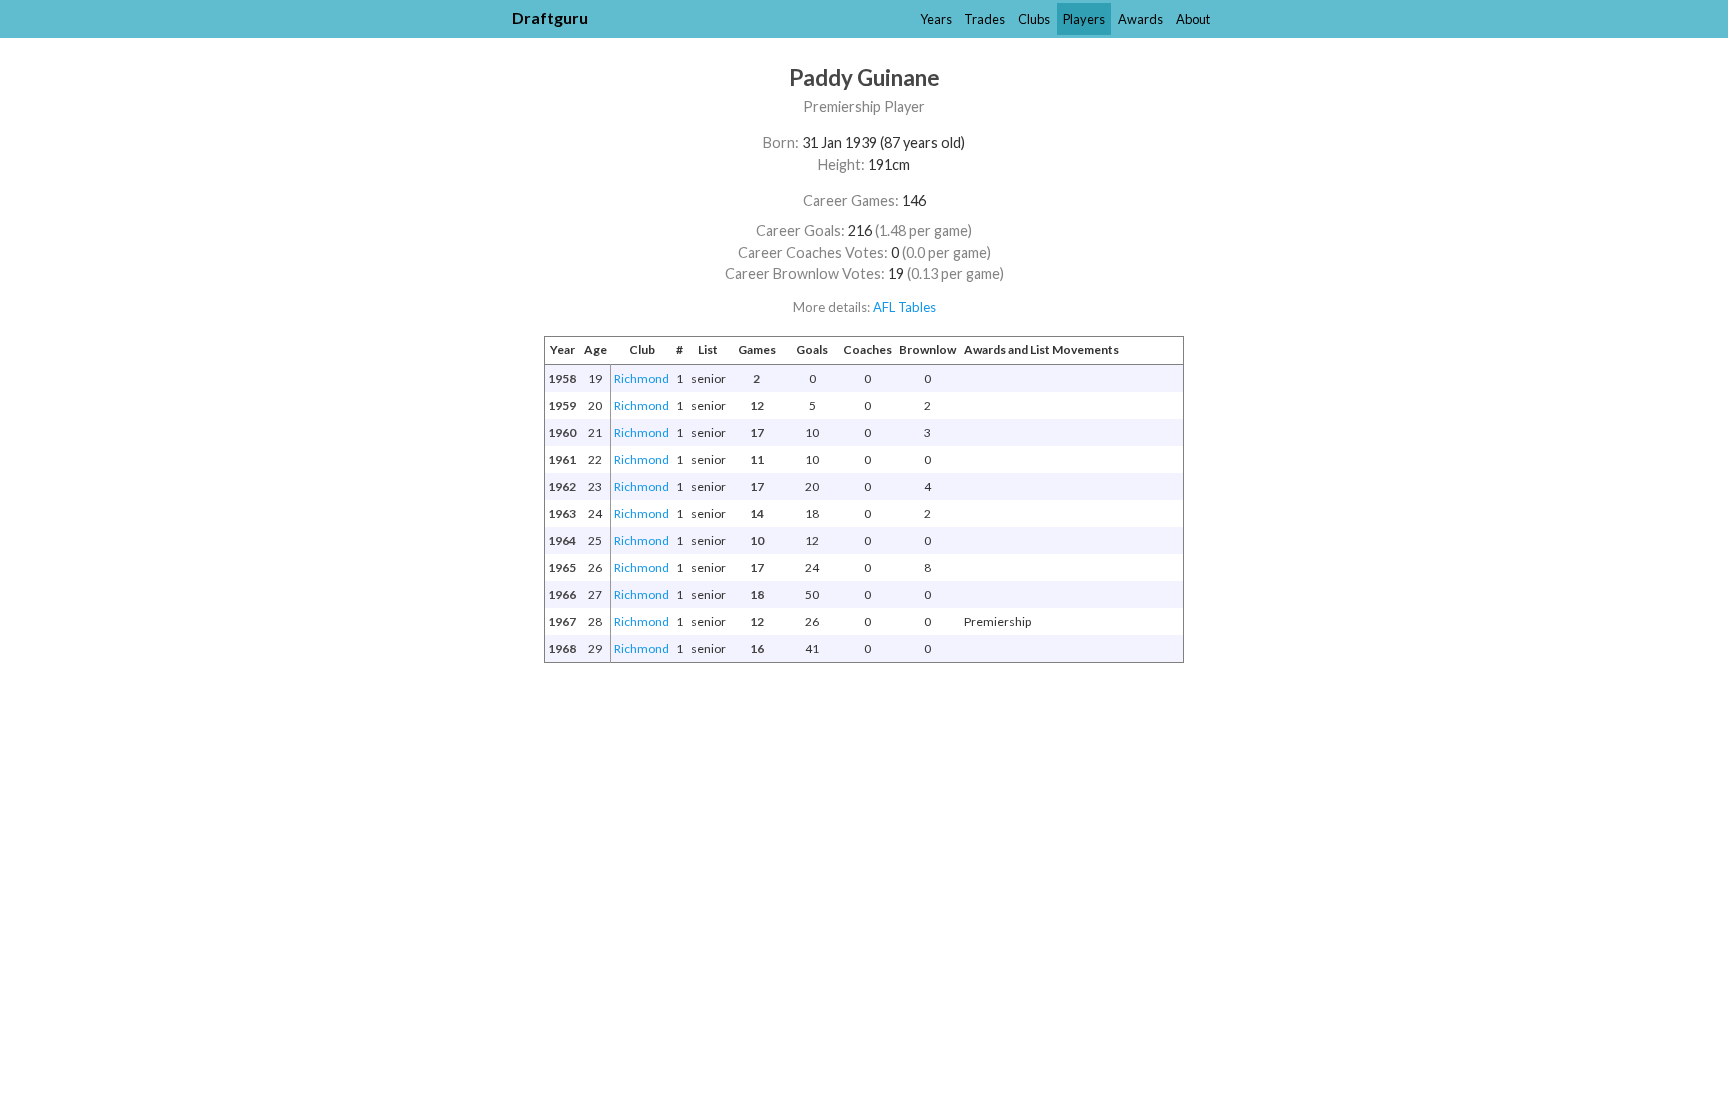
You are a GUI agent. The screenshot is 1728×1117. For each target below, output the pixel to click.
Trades (984, 19)
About (1193, 19)
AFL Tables (904, 307)
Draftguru (550, 17)
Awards (1140, 19)
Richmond (641, 378)
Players (1084, 19)
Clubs (1034, 19)
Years (936, 19)
